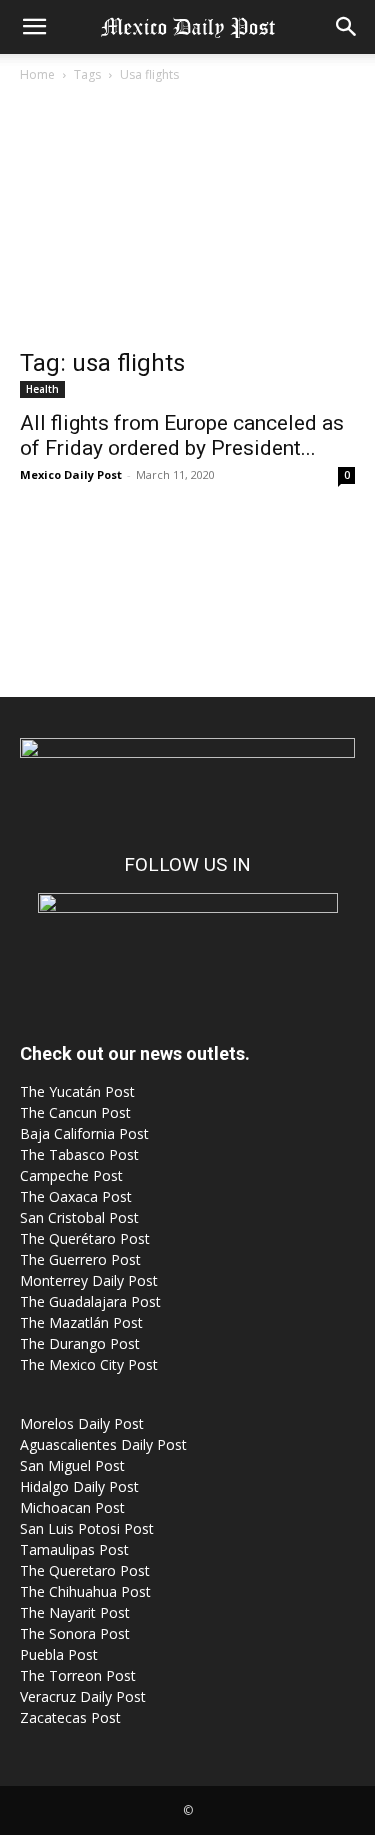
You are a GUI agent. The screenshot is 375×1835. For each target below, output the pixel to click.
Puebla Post (59, 1654)
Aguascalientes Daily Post (103, 1444)
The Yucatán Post (77, 1091)
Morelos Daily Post (82, 1423)
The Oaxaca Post (76, 1196)
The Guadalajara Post (90, 1301)
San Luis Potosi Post (87, 1528)
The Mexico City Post (89, 1364)
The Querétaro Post (85, 1238)
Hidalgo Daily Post (79, 1486)
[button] (34, 27)
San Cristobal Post (79, 1217)
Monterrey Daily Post (89, 1280)
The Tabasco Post (79, 1154)
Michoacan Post (72, 1507)
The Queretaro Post (85, 1570)
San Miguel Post (72, 1465)
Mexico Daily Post (71, 474)
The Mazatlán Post (81, 1322)
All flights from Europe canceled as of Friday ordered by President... (182, 435)
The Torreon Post (78, 1675)
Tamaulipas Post (74, 1549)
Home (37, 74)
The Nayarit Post (75, 1612)
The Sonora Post (75, 1633)
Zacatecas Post (70, 1717)
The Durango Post (80, 1343)
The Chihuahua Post (85, 1591)
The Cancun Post (75, 1112)
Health (42, 389)
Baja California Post (84, 1133)
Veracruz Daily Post (83, 1696)
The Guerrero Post (80, 1259)
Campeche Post (71, 1175)
